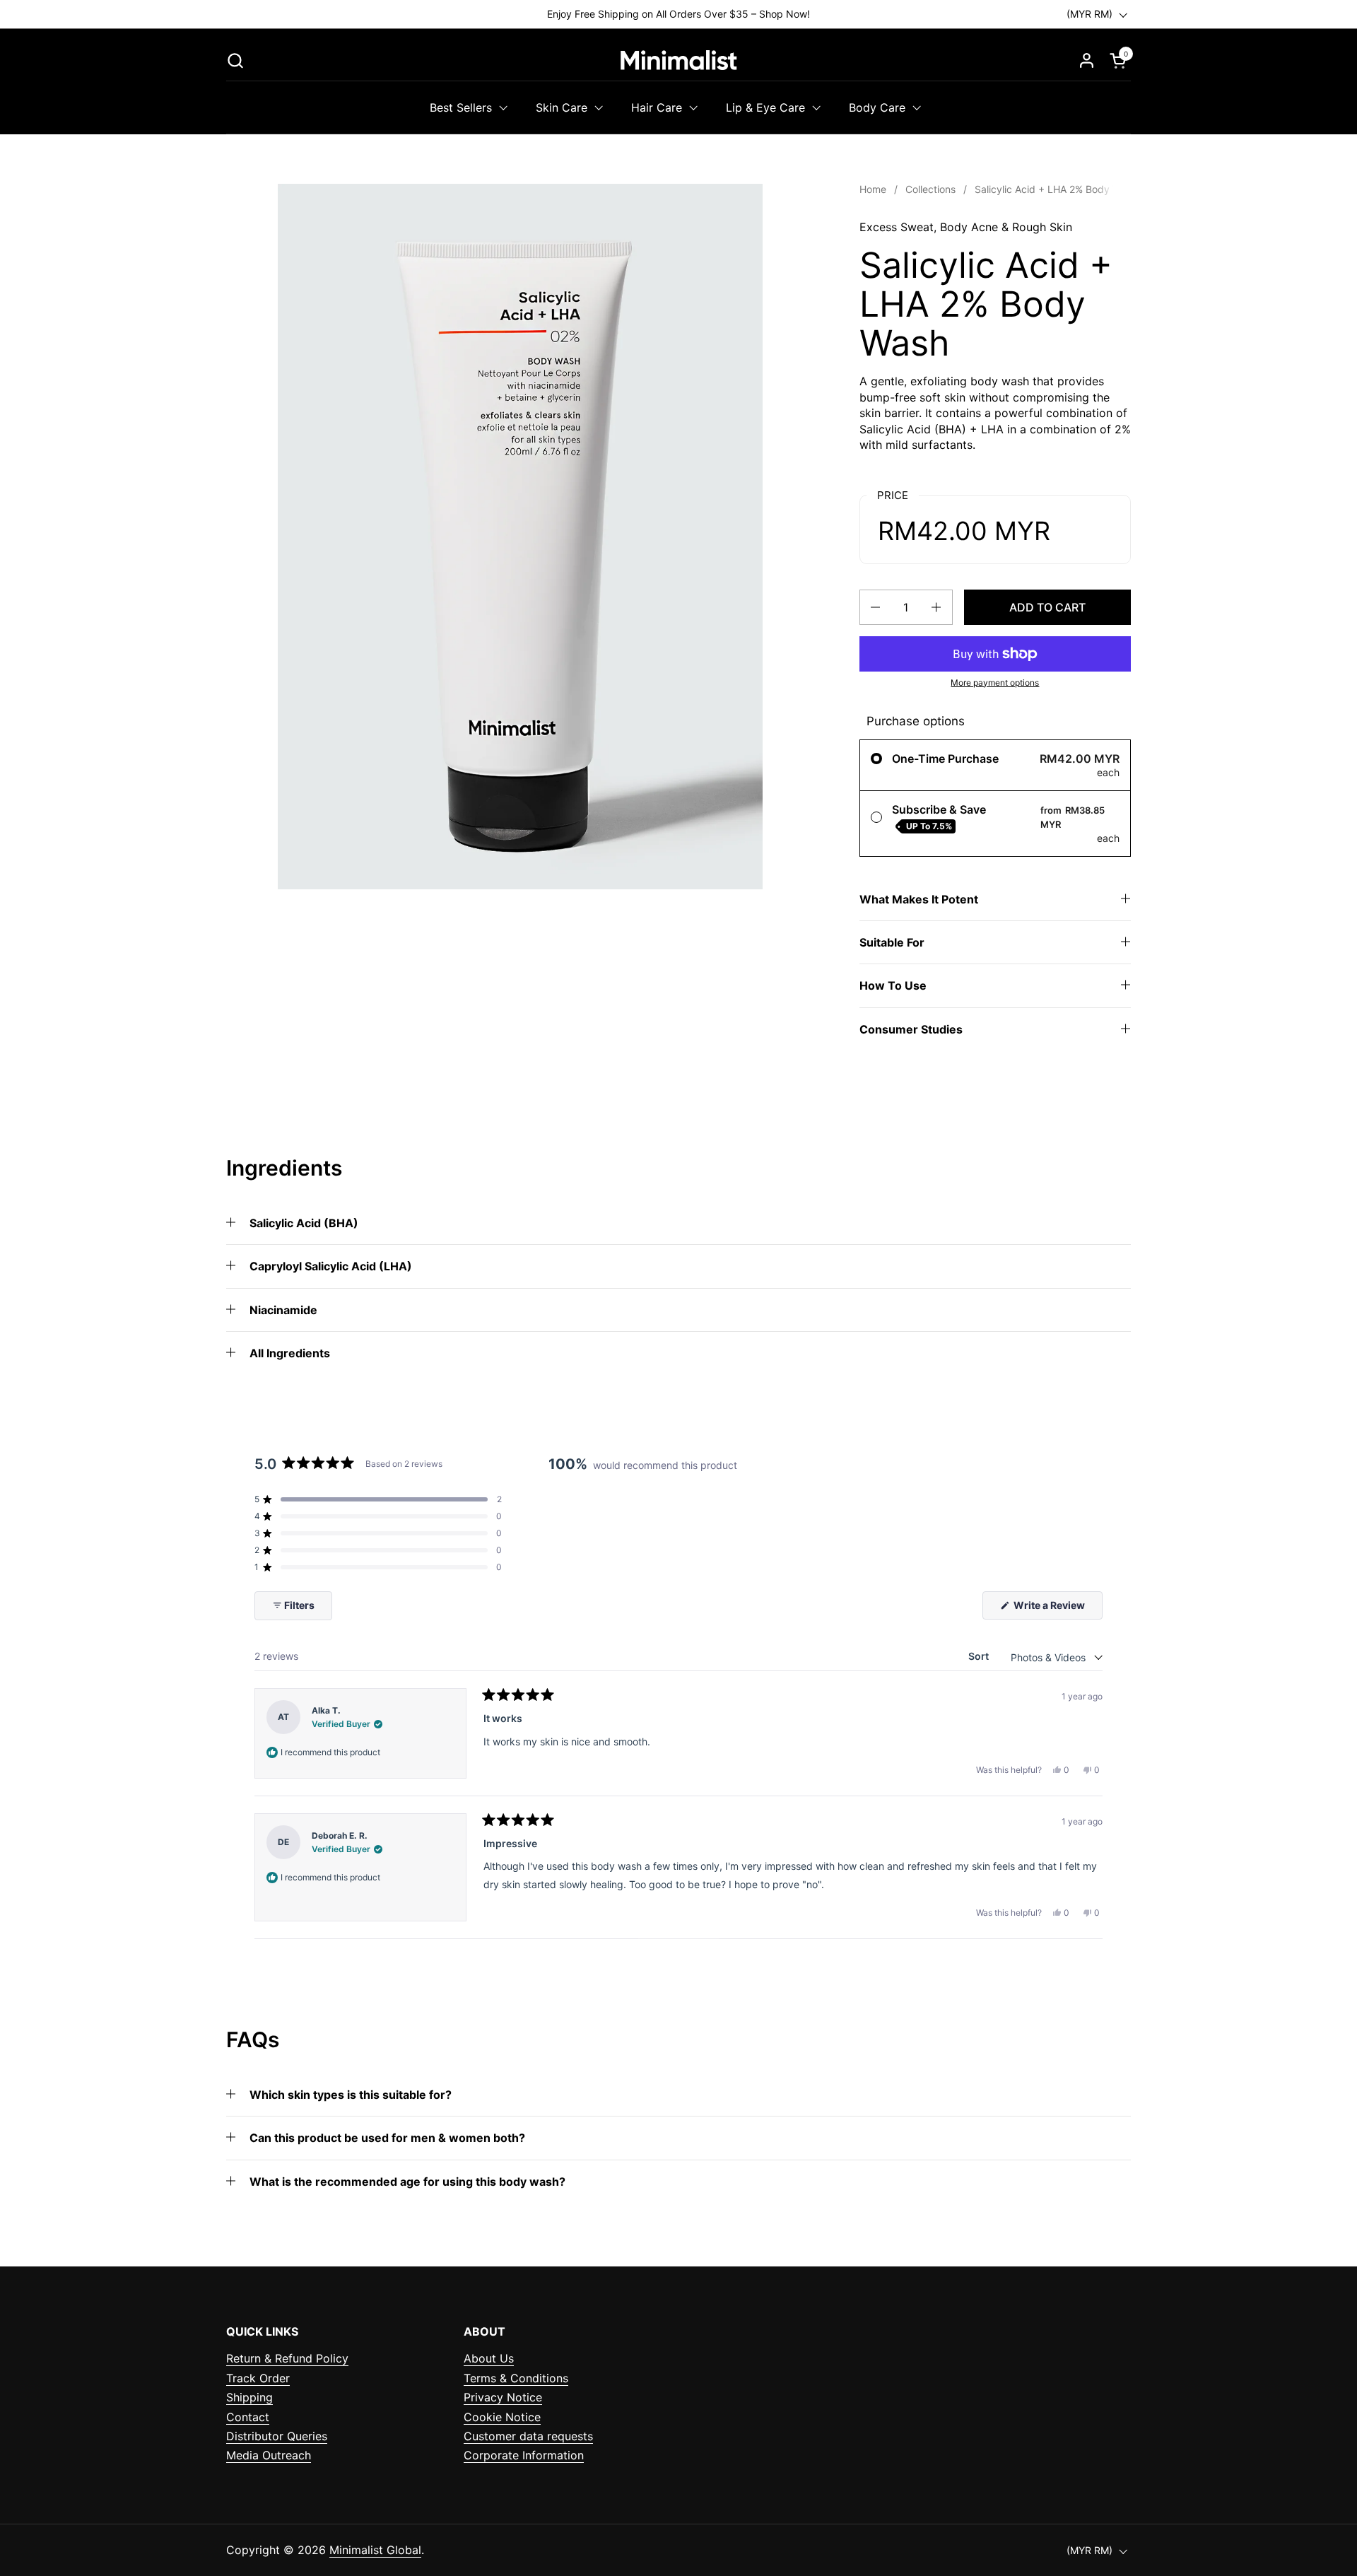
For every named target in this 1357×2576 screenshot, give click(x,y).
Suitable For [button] (892, 942)
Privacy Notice (503, 2397)
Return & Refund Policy (287, 2358)
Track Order (258, 2378)
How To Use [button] (893, 985)
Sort (980, 1656)
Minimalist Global (375, 2550)
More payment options (995, 683)
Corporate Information (524, 2455)
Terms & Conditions (516, 2378)
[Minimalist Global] (678, 60)
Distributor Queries (277, 2436)
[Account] (1087, 60)
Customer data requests (528, 2436)
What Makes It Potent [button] (919, 899)
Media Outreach (269, 2455)
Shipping (249, 2397)
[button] (235, 60)
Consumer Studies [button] (911, 1029)
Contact (248, 2417)
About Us (489, 2358)
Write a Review (1057, 1609)
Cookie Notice (502, 2417)
